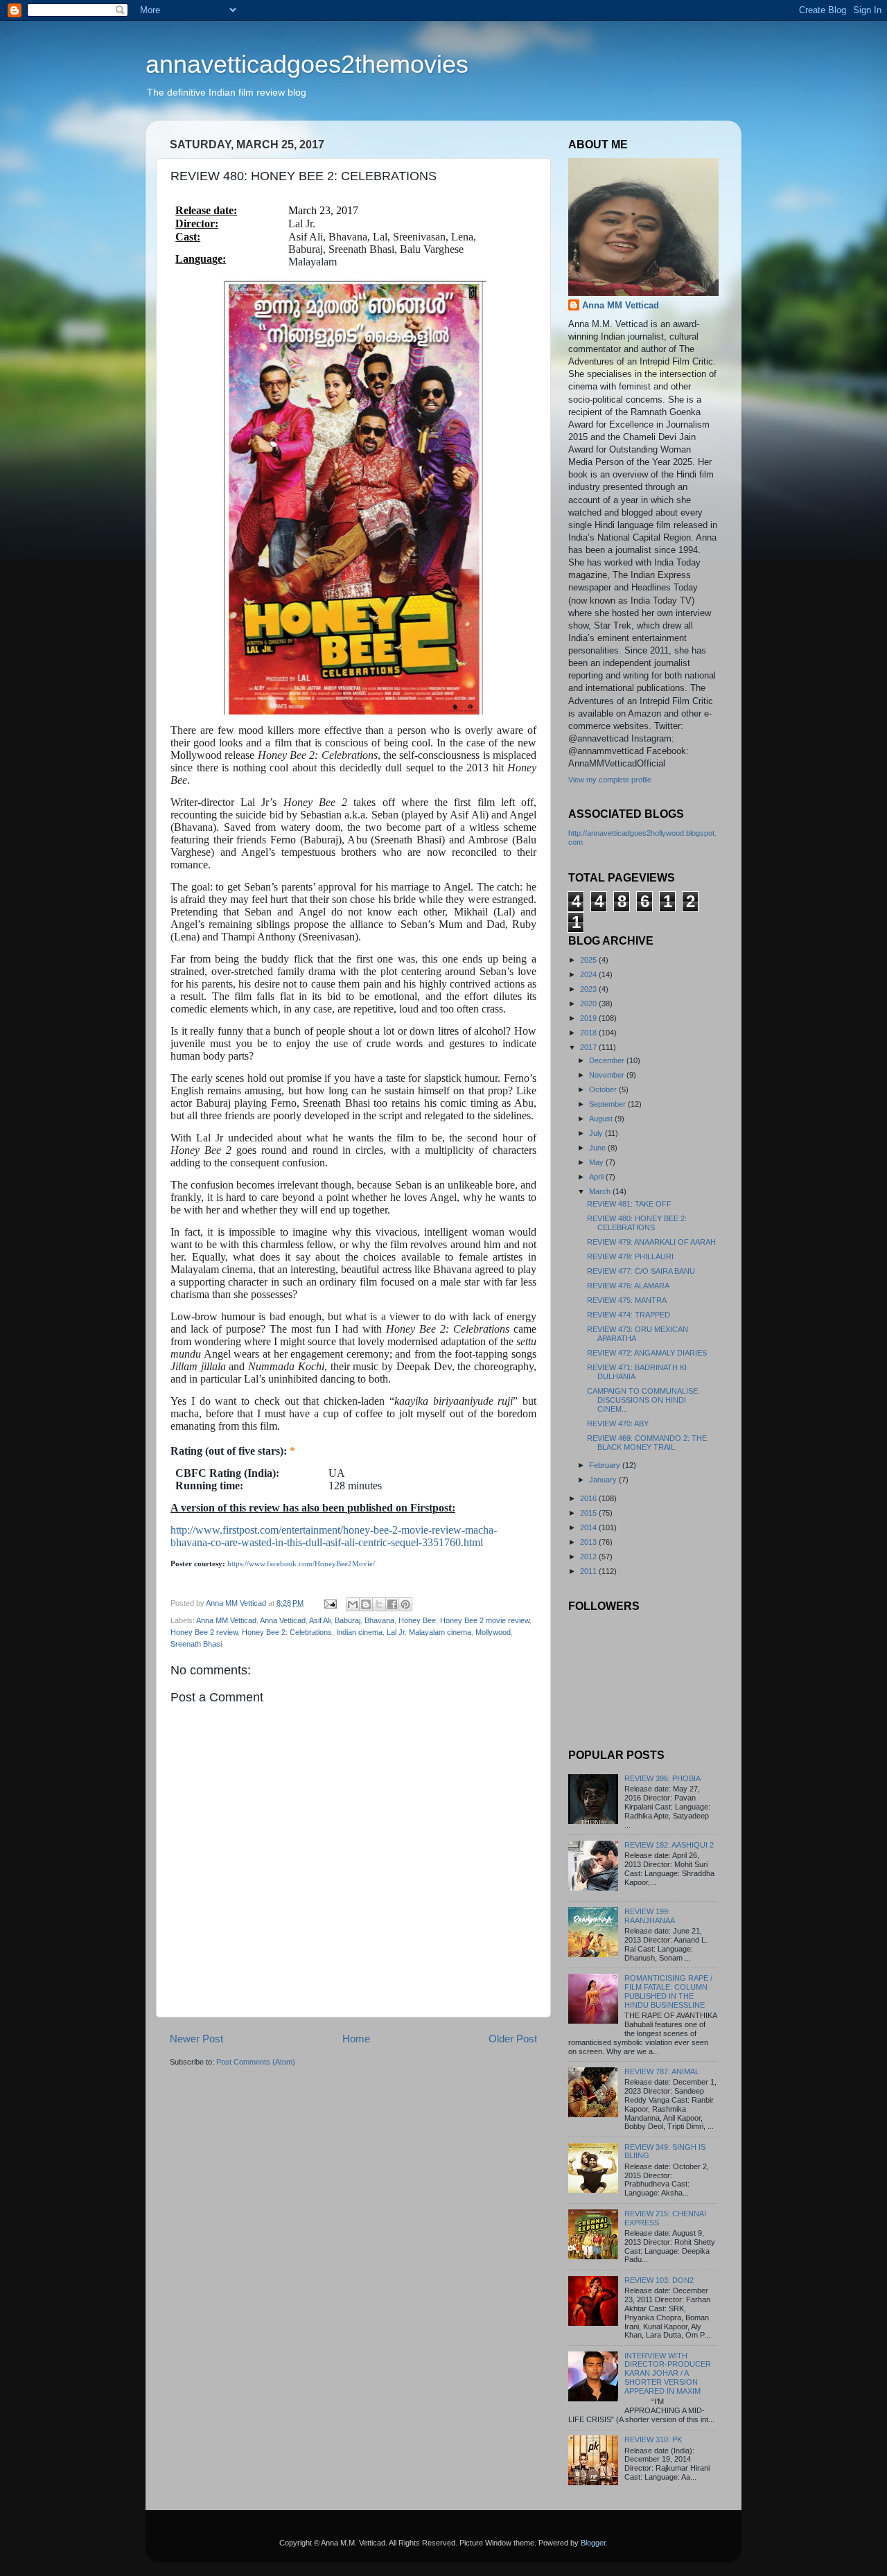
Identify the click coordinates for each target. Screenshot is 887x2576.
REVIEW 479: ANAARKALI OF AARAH (651, 1242)
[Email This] (353, 1604)
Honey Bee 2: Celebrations (287, 1632)
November (608, 1075)
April (597, 1177)
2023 (589, 989)
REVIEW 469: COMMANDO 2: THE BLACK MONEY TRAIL (647, 1443)
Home (356, 2039)
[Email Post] (330, 1603)
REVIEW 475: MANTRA (627, 1300)
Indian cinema (359, 1632)
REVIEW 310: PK (653, 2439)
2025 (589, 960)
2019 (589, 1018)
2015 (589, 1513)
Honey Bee (417, 1620)
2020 (589, 1004)
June (598, 1148)
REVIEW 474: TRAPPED (629, 1315)
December (608, 1060)
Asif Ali (320, 1620)
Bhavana (379, 1620)
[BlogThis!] (366, 1604)
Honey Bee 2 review (204, 1632)
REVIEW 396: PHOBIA (662, 1778)
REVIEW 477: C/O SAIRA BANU (641, 1271)
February (606, 1465)
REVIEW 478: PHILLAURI (630, 1256)
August (602, 1119)
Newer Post (196, 2039)
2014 (589, 1527)
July (597, 1133)
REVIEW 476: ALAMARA (628, 1286)
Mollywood (493, 1632)
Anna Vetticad (283, 1620)
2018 (589, 1033)
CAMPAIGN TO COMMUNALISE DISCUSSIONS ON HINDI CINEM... (642, 1400)
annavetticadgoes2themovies (307, 64)
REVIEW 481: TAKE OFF (629, 1204)
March (601, 1191)
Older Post (513, 2039)
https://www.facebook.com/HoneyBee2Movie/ (301, 1564)
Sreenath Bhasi (196, 1644)
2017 (589, 1047)
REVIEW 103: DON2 (659, 2280)
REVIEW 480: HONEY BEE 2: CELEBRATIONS (637, 1223)
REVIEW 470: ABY (618, 1423)
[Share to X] (379, 1604)
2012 (589, 1557)
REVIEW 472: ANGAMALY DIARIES (647, 1353)
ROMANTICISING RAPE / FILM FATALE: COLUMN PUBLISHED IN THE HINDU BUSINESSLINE (668, 1991)
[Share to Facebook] (392, 1604)
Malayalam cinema (440, 1632)
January (604, 1480)
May (597, 1162)
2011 (589, 1571)
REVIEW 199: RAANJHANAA (650, 1916)
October (604, 1089)
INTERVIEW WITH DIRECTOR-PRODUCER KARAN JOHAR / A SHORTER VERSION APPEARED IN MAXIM (668, 2374)
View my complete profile (610, 780)
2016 (589, 1498)
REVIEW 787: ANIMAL (662, 2071)
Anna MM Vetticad (226, 1620)
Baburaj (348, 1620)
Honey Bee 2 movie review (485, 1620)
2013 (589, 1542)
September (608, 1104)
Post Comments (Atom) (256, 2062)
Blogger (593, 2543)
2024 (589, 974)
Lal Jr (396, 1632)
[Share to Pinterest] (405, 1604)
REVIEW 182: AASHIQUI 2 (669, 1845)
